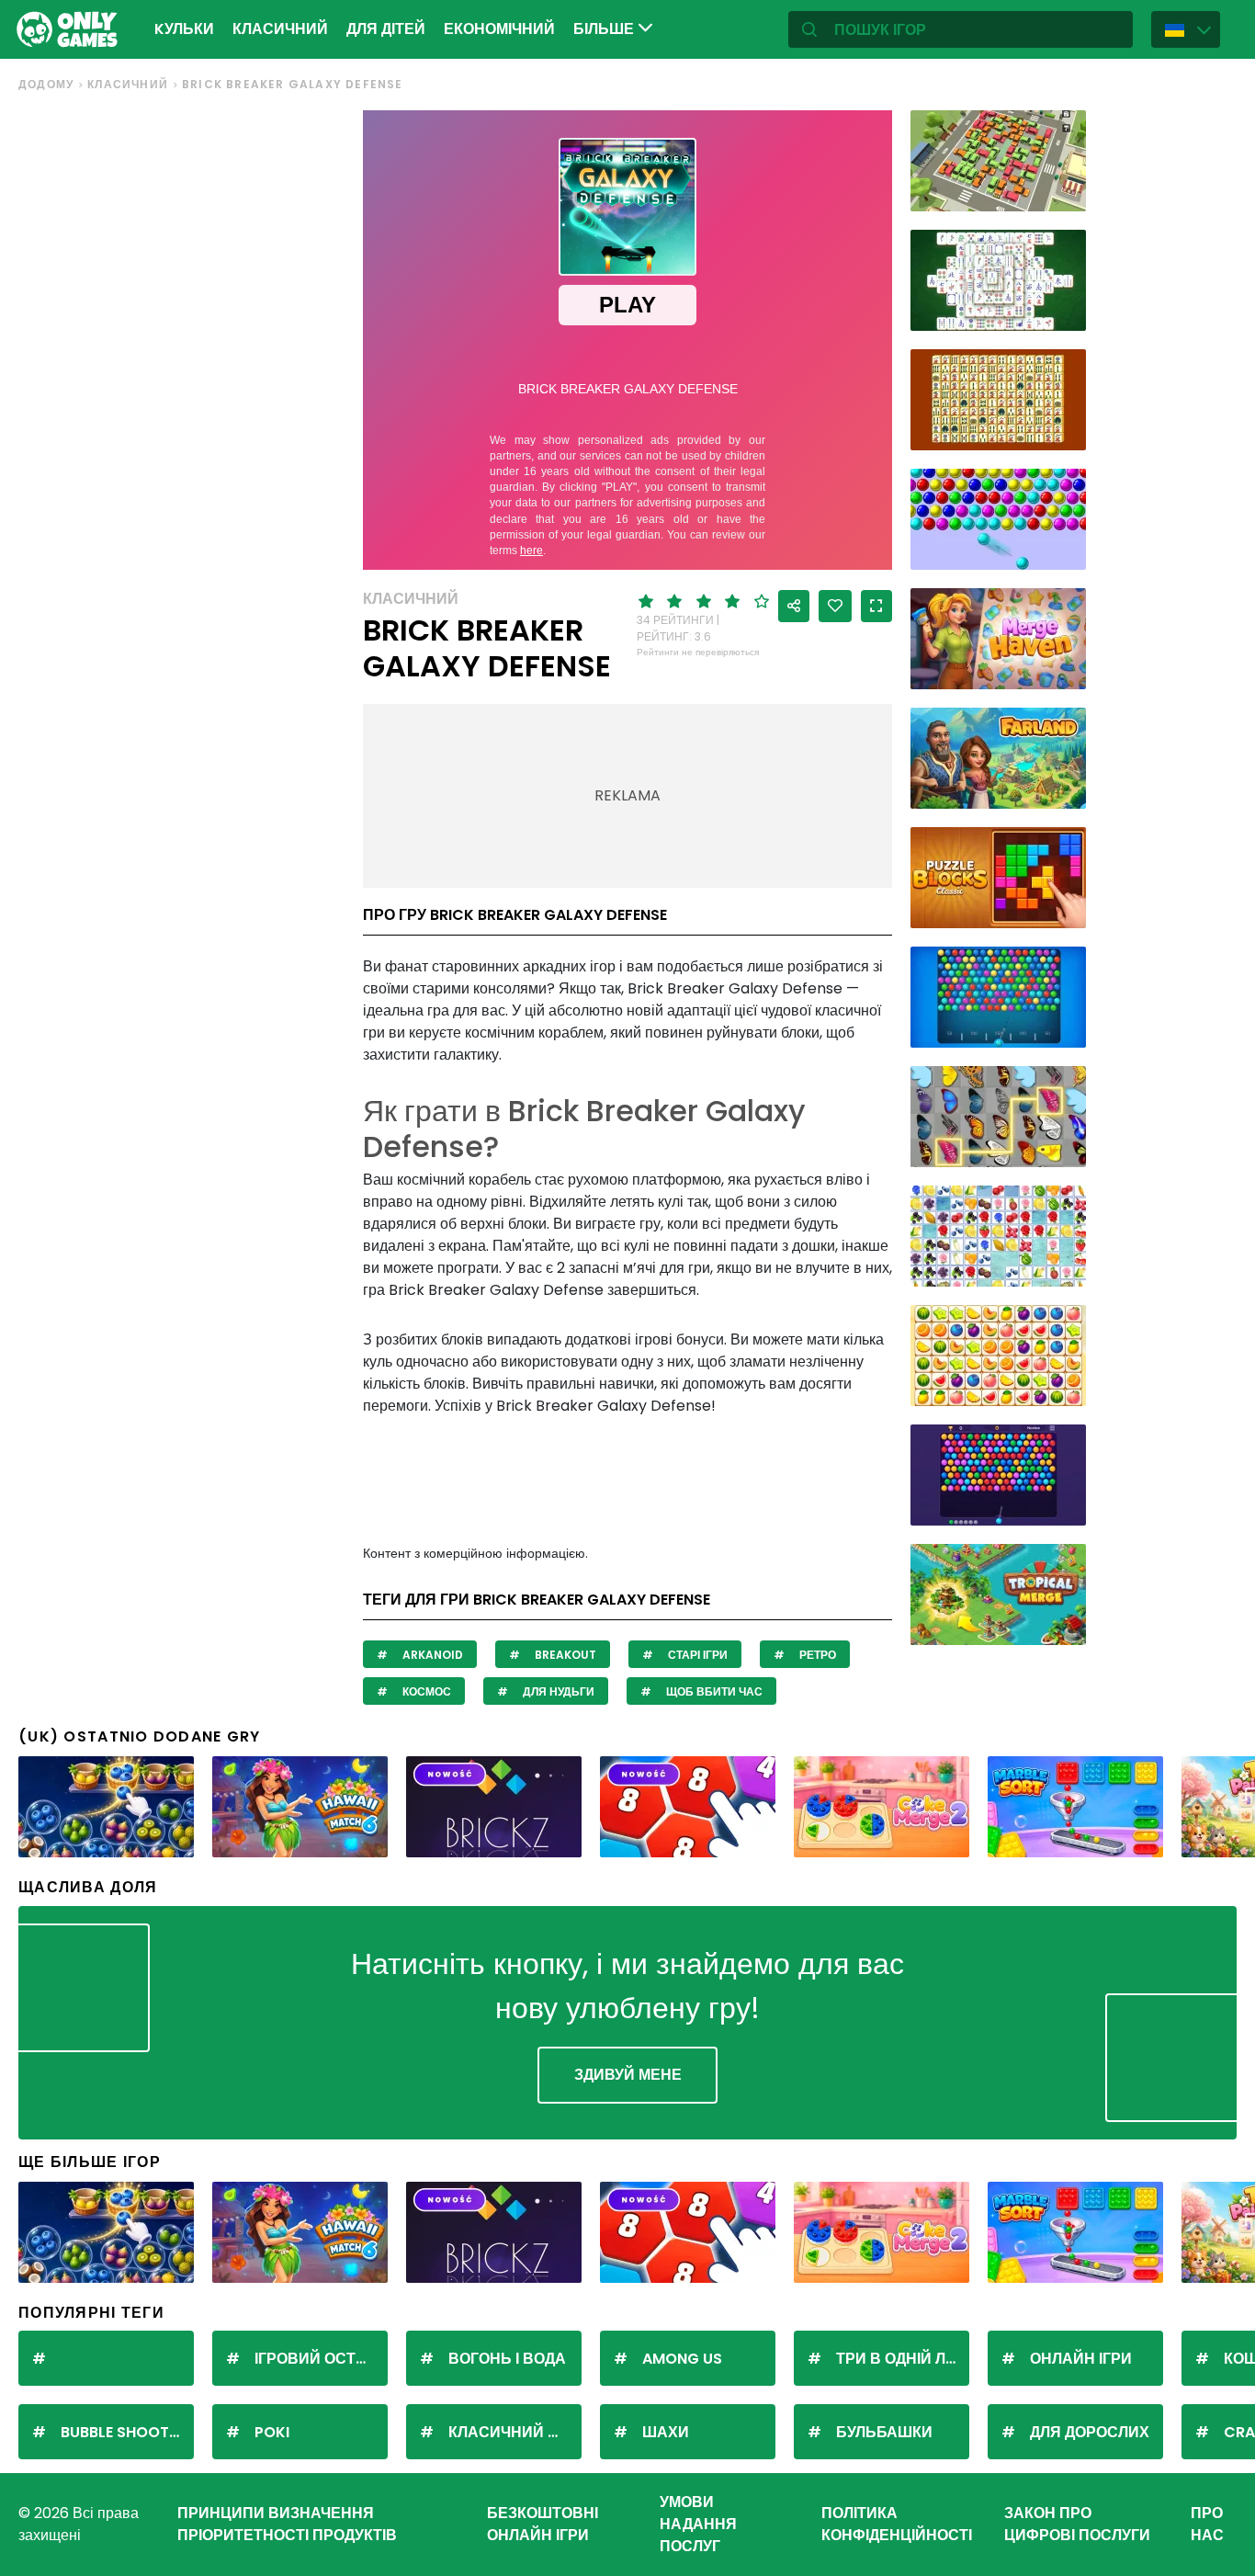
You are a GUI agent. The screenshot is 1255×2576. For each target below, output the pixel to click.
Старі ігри (696, 1655)
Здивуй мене (628, 2075)
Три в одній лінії (902, 2359)
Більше (605, 29)
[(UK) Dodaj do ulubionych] (835, 606)
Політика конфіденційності (897, 2524)
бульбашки (884, 2432)
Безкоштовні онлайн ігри (543, 2524)
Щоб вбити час (713, 1691)
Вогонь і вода (507, 2359)
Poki (272, 2432)
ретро (816, 1655)
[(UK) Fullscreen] (876, 606)
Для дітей (386, 29)
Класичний (280, 29)
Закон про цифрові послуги (1077, 2524)
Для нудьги (557, 1691)
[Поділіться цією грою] (794, 606)
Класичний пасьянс (515, 2432)
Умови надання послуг (698, 2524)
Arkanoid (431, 1655)
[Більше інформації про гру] (1060, 191)
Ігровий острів (317, 2359)
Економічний (499, 29)
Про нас (1207, 2524)
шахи (666, 2432)
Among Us (682, 2359)
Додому (46, 84)
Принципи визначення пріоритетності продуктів (287, 2524)
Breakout (564, 1655)
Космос (425, 1691)
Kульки (184, 29)
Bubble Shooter (123, 2432)
